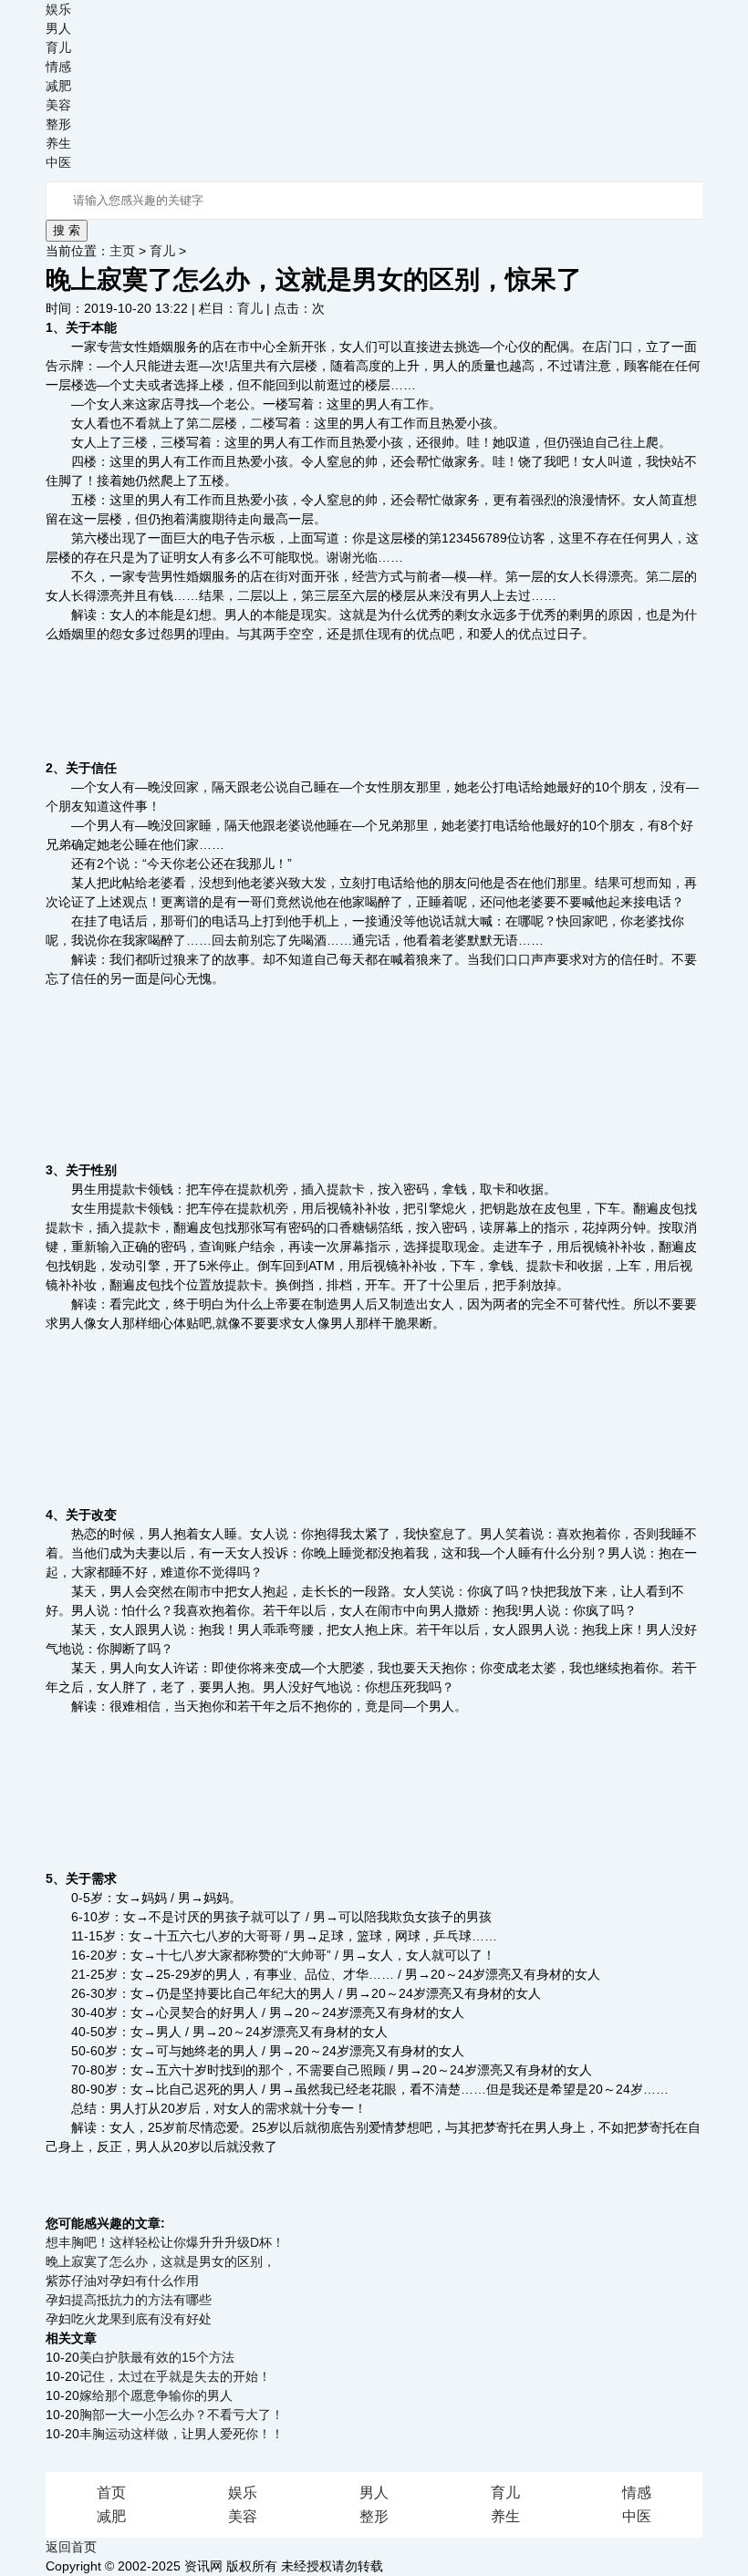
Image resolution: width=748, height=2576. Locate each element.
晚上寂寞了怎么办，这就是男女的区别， (161, 2261)
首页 (111, 2493)
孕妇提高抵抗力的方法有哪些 (129, 2300)
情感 (58, 67)
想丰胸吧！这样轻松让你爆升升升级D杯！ (165, 2242)
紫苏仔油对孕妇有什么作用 (122, 2281)
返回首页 (71, 2547)
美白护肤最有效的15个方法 (157, 2357)
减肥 (58, 86)
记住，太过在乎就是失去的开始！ (175, 2376)
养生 (58, 143)
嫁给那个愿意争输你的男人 (156, 2395)
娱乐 (58, 9)
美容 (58, 105)
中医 (58, 162)
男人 (58, 28)
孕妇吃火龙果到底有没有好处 (129, 2319)
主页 (122, 251)
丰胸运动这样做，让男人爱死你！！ (182, 2434)
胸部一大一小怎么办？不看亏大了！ (182, 2415)
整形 (58, 124)
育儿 (58, 47)
